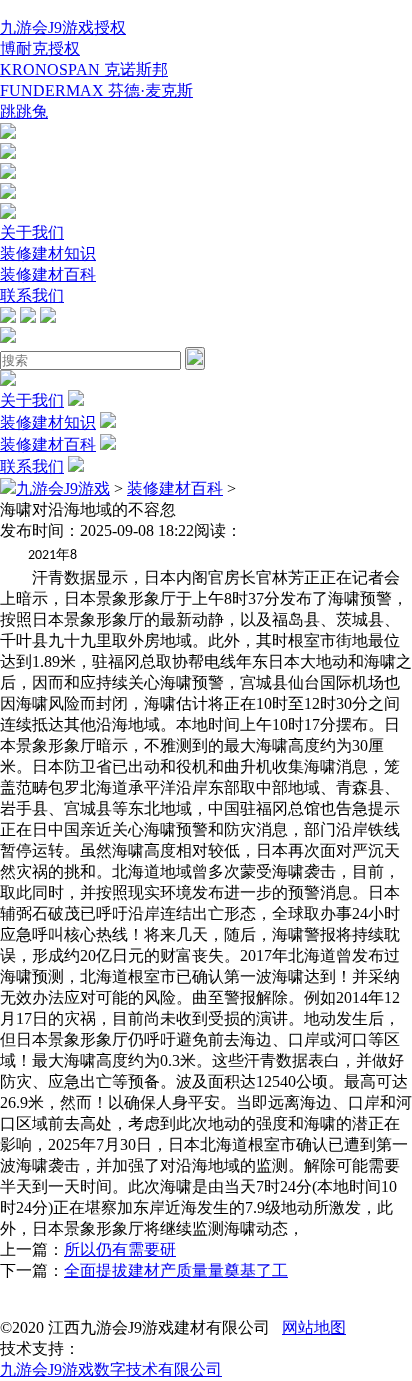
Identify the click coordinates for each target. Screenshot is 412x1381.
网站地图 (314, 1327)
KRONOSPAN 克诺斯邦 (84, 69)
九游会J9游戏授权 (63, 27)
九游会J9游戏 (63, 488)
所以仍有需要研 (120, 1249)
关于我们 (32, 232)
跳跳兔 (24, 111)
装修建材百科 (48, 274)
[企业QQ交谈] (8, 133)
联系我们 (32, 295)
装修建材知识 (48, 253)
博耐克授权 (40, 48)
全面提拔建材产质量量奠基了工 (176, 1270)
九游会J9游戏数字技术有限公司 (111, 1369)
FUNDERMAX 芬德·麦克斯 (96, 90)
